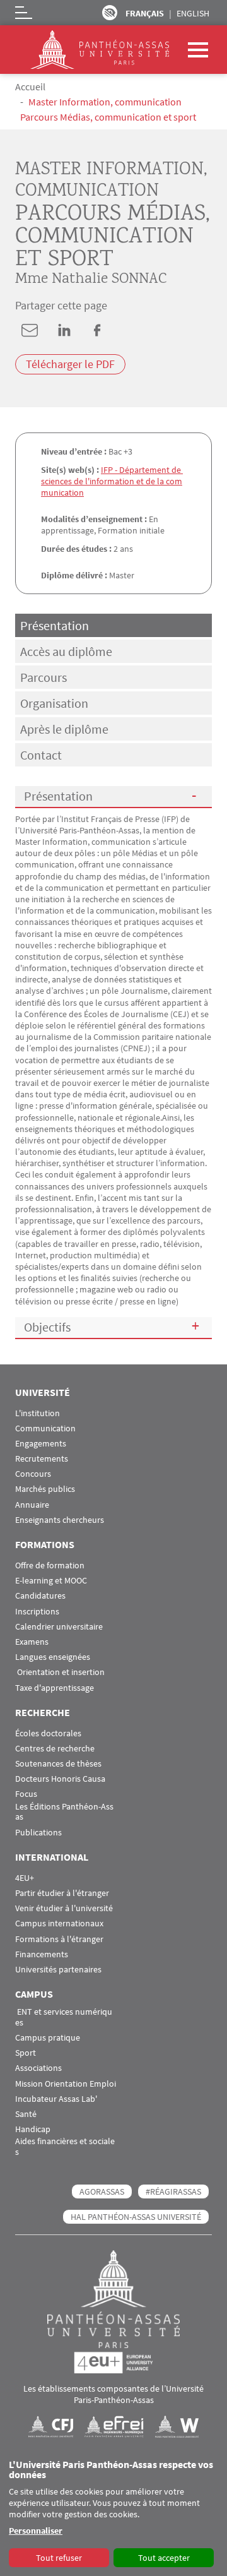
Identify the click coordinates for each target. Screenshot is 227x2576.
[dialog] (113, 2514)
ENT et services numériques (64, 2017)
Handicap (33, 2129)
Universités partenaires (58, 1970)
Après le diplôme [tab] (64, 729)
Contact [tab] (41, 755)
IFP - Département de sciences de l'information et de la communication (112, 481)
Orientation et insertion (60, 1672)
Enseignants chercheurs (60, 1520)
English (193, 13)
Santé (26, 2114)
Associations (38, 2068)
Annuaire (32, 1505)
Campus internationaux (59, 1923)
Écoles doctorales (48, 1733)
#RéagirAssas (173, 2191)
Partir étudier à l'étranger (62, 1893)
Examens (32, 1642)
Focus (26, 1794)
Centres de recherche (55, 1749)
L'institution (38, 1413)
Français (145, 13)
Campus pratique (48, 2038)
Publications (38, 1833)
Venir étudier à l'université (64, 1908)
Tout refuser (59, 2558)
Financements (42, 1954)
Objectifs (47, 1327)
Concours (33, 1474)
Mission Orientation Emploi (66, 2084)
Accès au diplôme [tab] (66, 651)
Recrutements (42, 1459)
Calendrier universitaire (59, 1627)
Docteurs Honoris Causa (60, 1779)
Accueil (30, 86)
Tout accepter (164, 2558)
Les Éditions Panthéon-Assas (64, 1812)
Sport (26, 2053)
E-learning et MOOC (51, 1581)
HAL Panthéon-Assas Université (136, 2217)
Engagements (41, 1444)
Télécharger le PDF (70, 365)
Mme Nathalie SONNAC (91, 279)
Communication (45, 1428)
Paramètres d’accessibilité (110, 13)
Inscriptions (37, 1612)
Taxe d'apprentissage (55, 1688)
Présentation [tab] (55, 625)
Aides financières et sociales (65, 2147)
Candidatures (40, 1596)
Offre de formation (50, 1565)
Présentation (58, 796)
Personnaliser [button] (36, 2531)
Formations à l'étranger (59, 1939)
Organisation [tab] (54, 703)
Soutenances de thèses (58, 1764)
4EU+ (25, 1878)
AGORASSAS (102, 2191)
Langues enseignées (53, 1657)
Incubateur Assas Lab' (56, 2099)
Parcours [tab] (44, 677)
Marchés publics (45, 1489)
